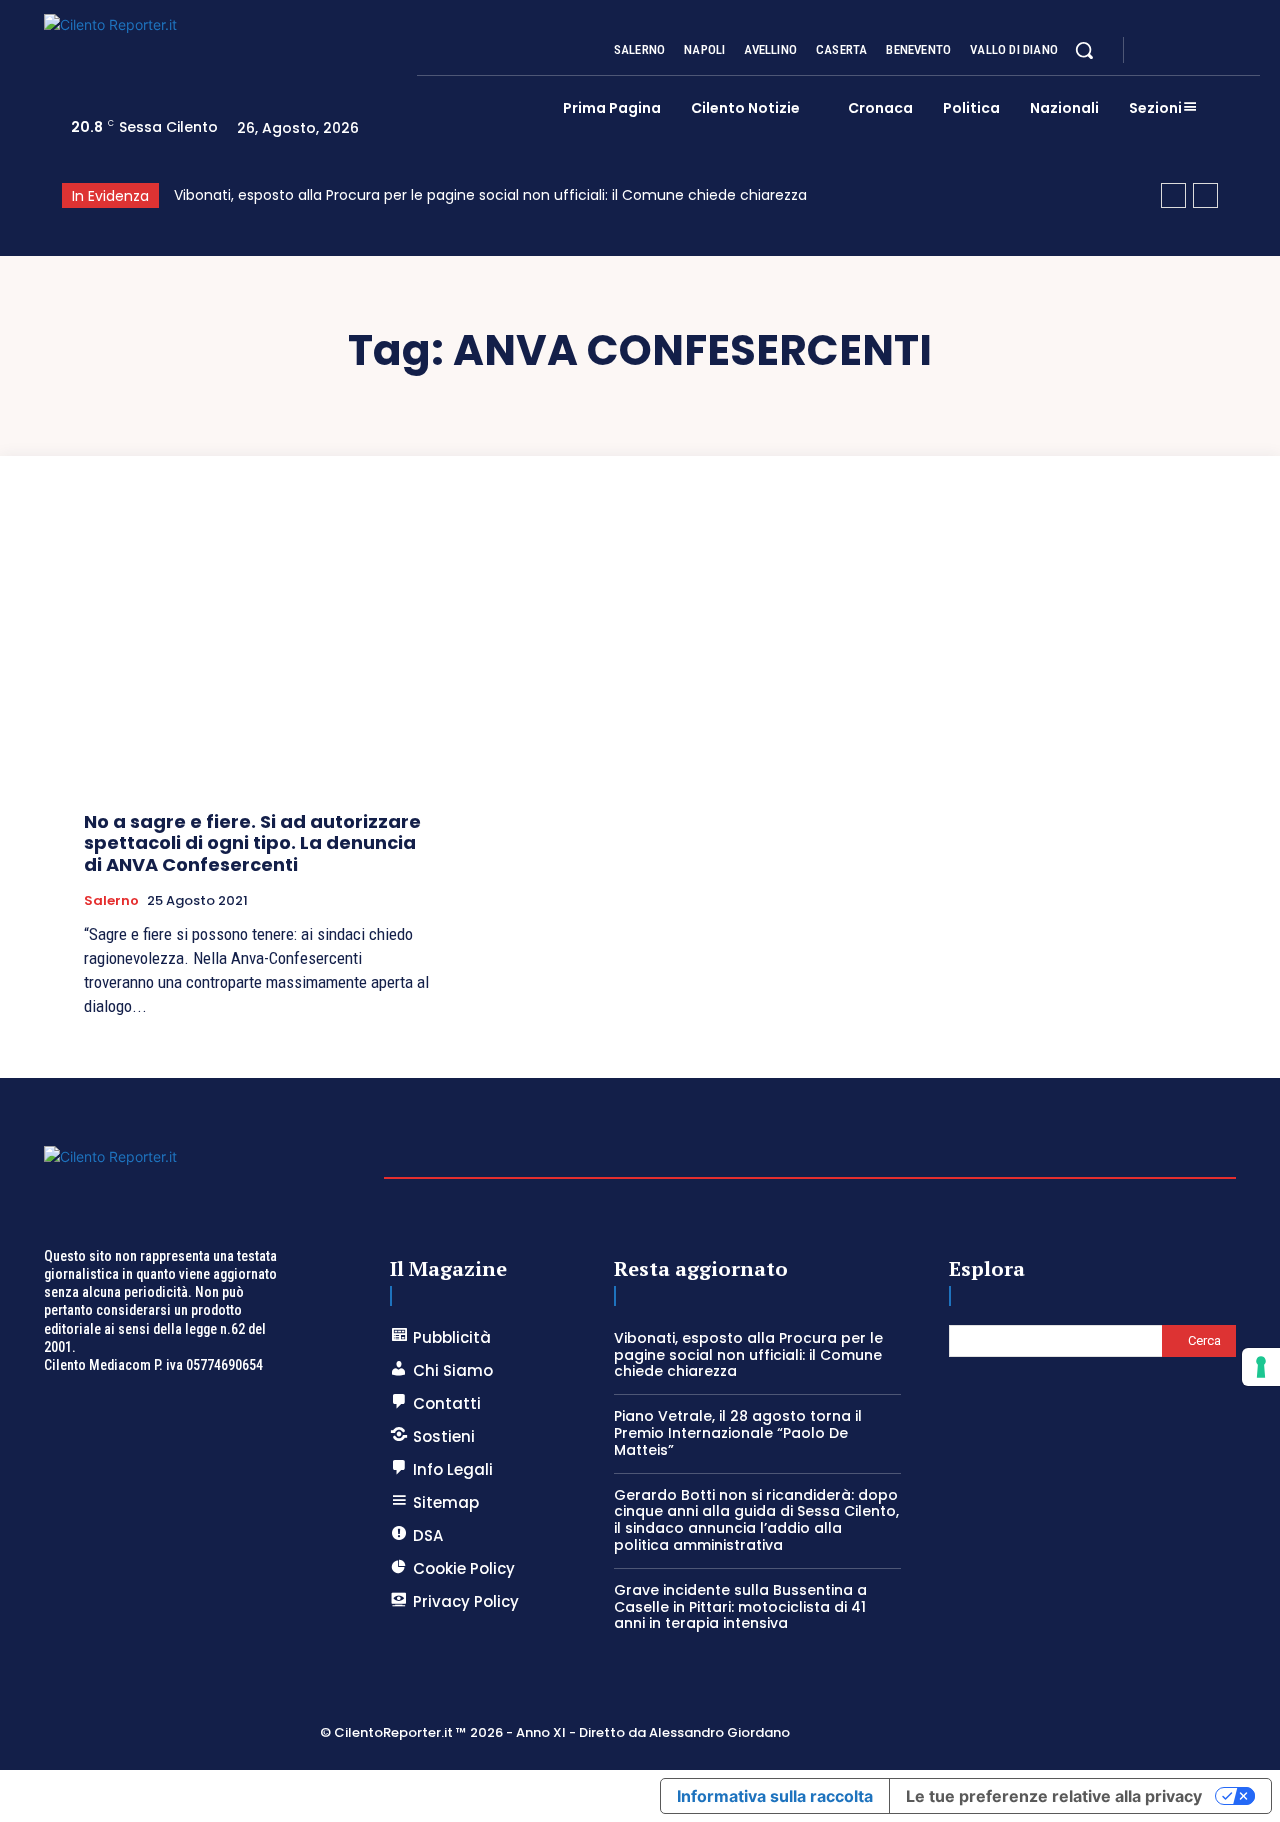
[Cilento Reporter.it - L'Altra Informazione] (218, 52)
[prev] (1173, 195)
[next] (1205, 195)
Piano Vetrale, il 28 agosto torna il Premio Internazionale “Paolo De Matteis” (738, 1433)
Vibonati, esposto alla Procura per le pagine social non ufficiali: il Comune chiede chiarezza (490, 195)
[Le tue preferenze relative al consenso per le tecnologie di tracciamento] (1261, 1367)
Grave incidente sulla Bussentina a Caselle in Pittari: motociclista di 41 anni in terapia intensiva (740, 1607)
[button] (1084, 50)
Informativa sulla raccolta (775, 1796)
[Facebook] (1156, 51)
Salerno (111, 901)
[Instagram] (1180, 51)
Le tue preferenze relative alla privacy (1054, 1796)
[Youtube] (1252, 51)
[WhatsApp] (1228, 51)
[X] (1204, 51)
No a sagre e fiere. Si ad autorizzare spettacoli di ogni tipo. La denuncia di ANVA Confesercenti (252, 843)
